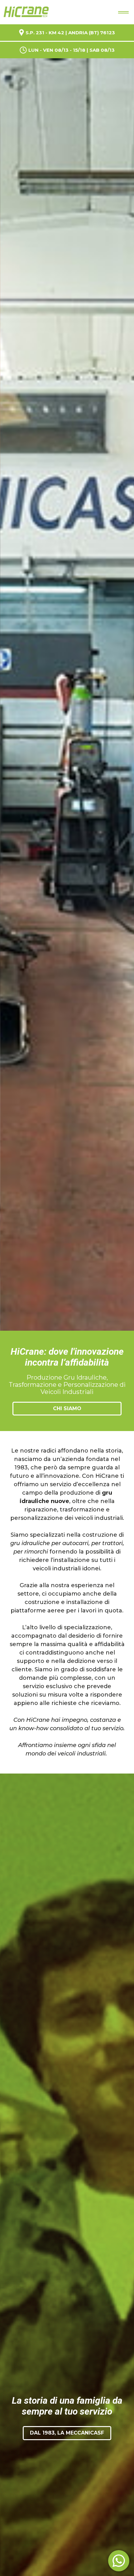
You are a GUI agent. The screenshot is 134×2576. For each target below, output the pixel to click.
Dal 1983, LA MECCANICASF (67, 2433)
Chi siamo (67, 1408)
